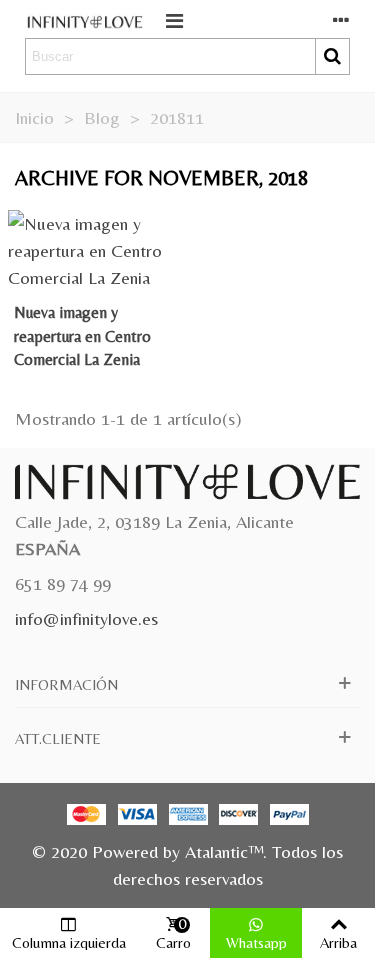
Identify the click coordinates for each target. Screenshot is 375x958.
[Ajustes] (341, 19)
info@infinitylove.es (86, 618)
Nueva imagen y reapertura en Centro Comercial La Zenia (82, 336)
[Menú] (174, 19)
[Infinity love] (85, 19)
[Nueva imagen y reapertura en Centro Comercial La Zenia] (94, 248)
